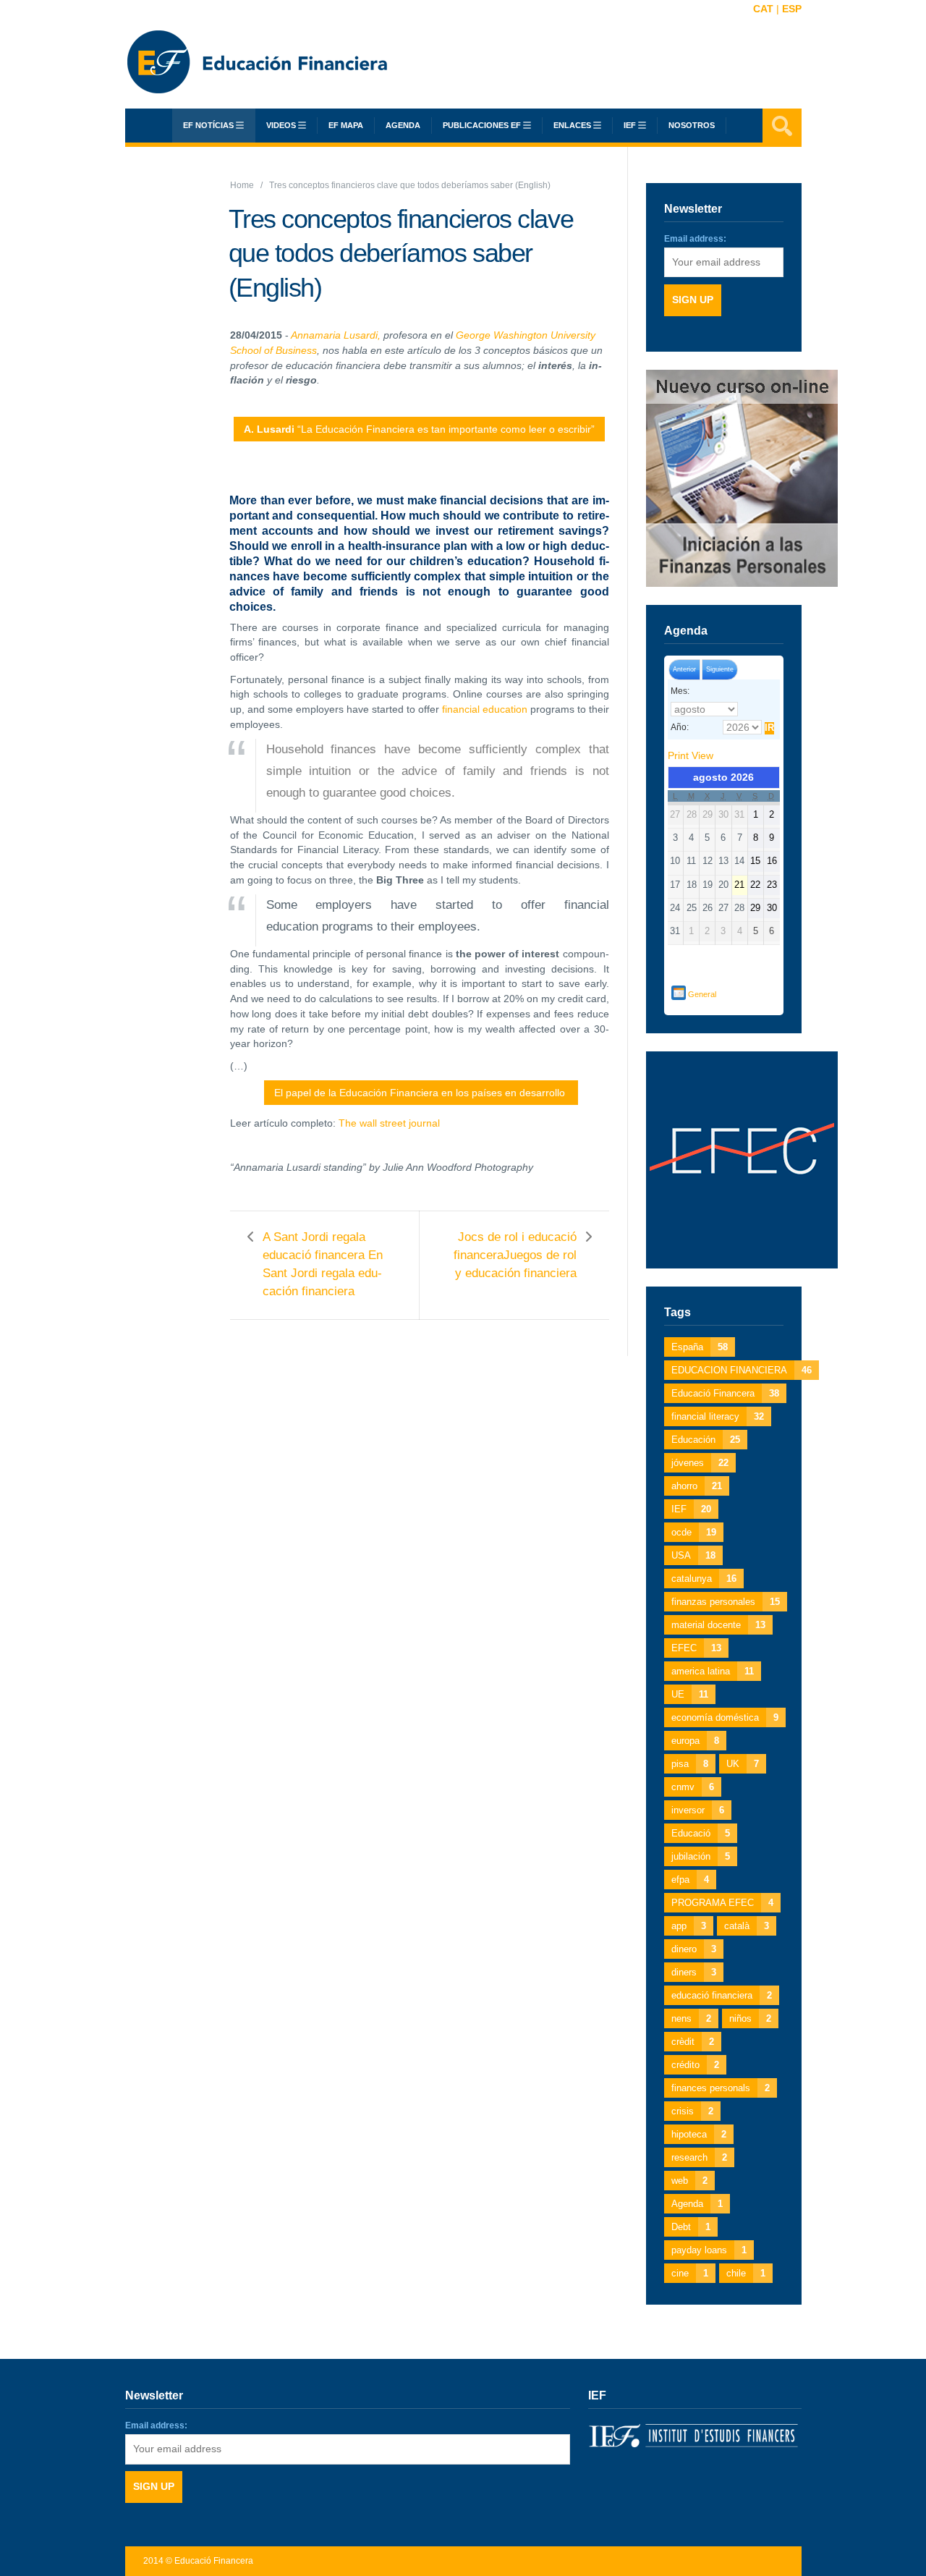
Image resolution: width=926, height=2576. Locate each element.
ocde (694, 1532)
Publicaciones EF (482, 125)
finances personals (721, 2088)
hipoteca (699, 2134)
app (689, 1926)
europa (695, 1741)
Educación (706, 1440)
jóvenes (700, 1463)
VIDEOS (281, 125)
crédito (695, 2065)
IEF (691, 1509)
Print (691, 755)
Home (242, 185)
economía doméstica (725, 1717)
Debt (691, 2227)
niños (750, 2018)
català (747, 1926)
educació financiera (722, 1995)
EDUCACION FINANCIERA (742, 1370)
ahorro (697, 1486)
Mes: (680, 691)
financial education (485, 709)
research (699, 2157)
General (702, 994)
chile (746, 2273)
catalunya (704, 1579)
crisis (692, 2111)
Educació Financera (725, 1393)
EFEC (696, 1648)
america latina (713, 1671)
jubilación (701, 1856)
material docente (718, 1625)
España (700, 1347)
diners (694, 1972)
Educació (701, 1833)
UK (743, 1764)
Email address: (695, 239)
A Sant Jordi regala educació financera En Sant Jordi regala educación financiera (323, 1264)
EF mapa (346, 125)
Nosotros (692, 125)
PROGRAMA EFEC (722, 1903)
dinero (694, 1949)
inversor (698, 1810)
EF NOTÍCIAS (208, 125)
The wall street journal (391, 1123)
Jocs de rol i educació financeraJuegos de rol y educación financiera (515, 1255)
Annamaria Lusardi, (336, 335)
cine (690, 2273)
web (689, 2181)
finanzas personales (726, 1602)
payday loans (709, 2250)
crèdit (693, 2042)
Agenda (403, 125)
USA (693, 1555)
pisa (690, 1764)
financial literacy (718, 1416)
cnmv (693, 1787)
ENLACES (572, 125)
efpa (690, 1880)
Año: (680, 727)
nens (691, 2018)
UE (690, 1694)
